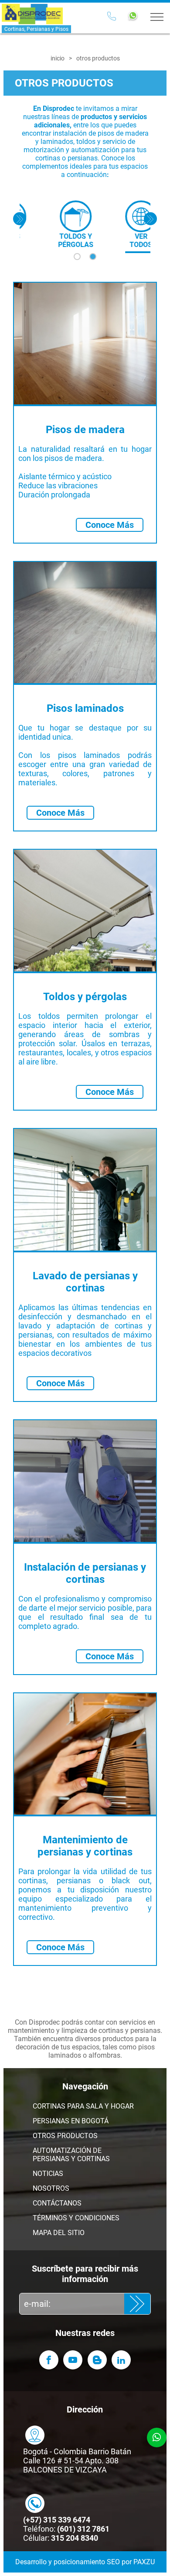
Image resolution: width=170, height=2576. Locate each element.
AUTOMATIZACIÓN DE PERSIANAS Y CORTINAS (71, 2155)
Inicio (58, 58)
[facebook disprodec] (49, 2360)
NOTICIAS (48, 2174)
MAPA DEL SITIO (59, 2233)
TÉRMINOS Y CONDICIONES (76, 2218)
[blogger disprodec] (97, 2360)
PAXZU (144, 2562)
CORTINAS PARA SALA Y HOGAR (83, 2106)
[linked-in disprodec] (121, 2360)
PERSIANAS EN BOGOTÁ (71, 2121)
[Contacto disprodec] (35, 2435)
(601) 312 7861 (83, 2529)
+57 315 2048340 (112, 17)
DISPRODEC (32, 14)
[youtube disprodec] (73, 2360)
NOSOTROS (51, 2188)
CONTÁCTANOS (57, 2203)
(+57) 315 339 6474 (57, 2520)
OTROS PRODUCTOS (65, 2136)
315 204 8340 (75, 2538)
